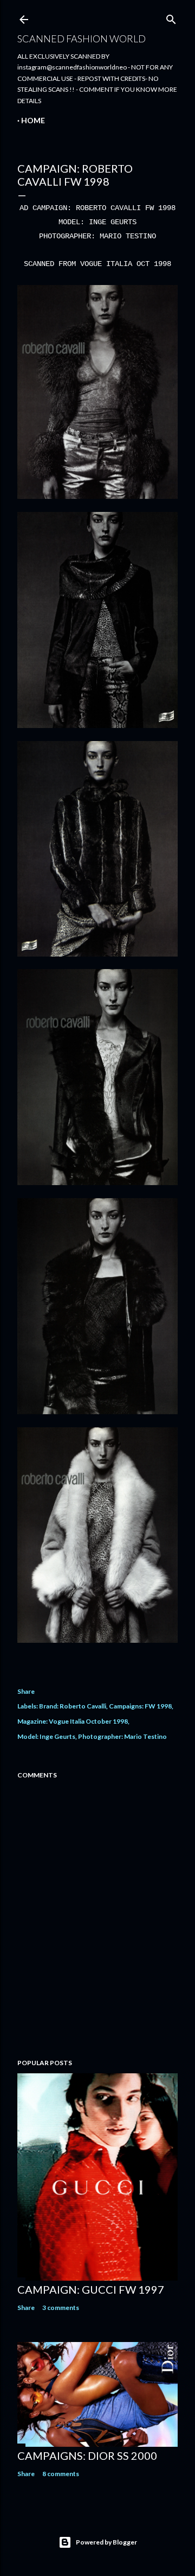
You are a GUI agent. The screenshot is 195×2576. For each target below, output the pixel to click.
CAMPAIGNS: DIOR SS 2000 (87, 2455)
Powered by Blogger (106, 2542)
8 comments (61, 2474)
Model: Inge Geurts (46, 1736)
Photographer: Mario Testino (122, 1736)
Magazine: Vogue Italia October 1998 (73, 1721)
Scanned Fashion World (82, 39)
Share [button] (26, 1691)
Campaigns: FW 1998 (140, 1706)
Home (33, 120)
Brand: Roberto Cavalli (73, 1706)
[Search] (171, 17)
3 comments (61, 2308)
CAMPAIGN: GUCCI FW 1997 (91, 2289)
